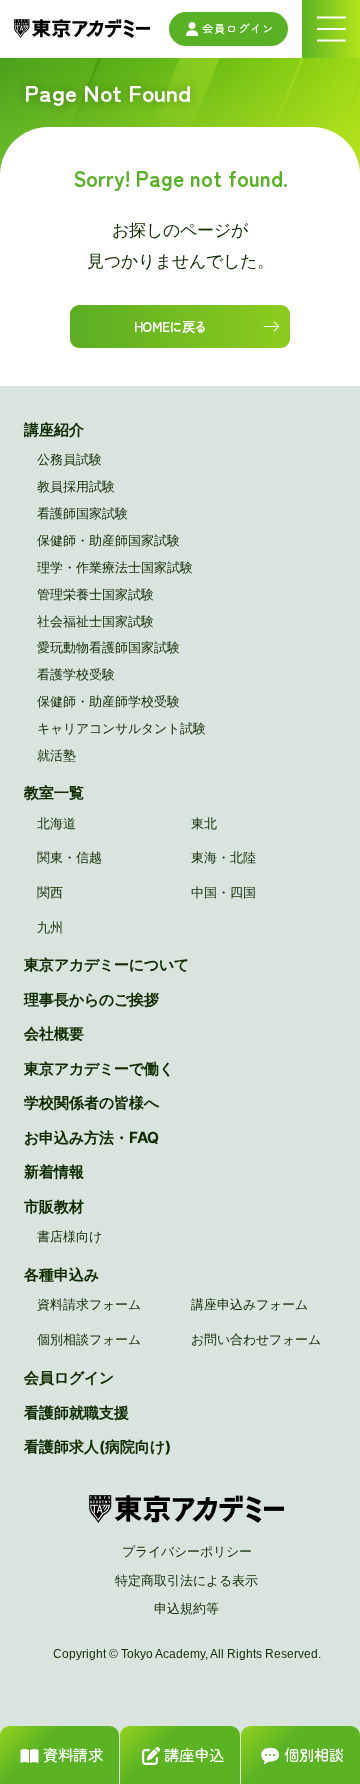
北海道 (56, 823)
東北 (204, 823)
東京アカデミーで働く (99, 1068)
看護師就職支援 (76, 1412)
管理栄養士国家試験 (95, 594)
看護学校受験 (76, 674)
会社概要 (54, 1033)
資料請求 (73, 1754)
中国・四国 (223, 892)
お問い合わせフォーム (256, 1339)
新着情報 (54, 1171)
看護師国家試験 (82, 513)
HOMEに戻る (170, 326)
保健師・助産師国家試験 (108, 540)
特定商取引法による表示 (186, 1580)
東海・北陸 (223, 857)
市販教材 (54, 1206)
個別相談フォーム (89, 1339)
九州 (50, 927)
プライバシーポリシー (187, 1551)
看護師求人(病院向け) (97, 1446)
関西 (50, 892)
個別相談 (314, 1754)
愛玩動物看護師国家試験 (108, 647)
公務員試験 (69, 459)
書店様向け (69, 1236)
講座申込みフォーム (249, 1304)
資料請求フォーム (89, 1304)
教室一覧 (54, 792)
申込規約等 (186, 1608)
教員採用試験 (76, 486)
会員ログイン (238, 28)
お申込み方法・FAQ (91, 1137)
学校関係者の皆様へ (91, 1102)
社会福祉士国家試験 (95, 621)
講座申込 (194, 1754)
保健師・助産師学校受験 (108, 701)
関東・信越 (69, 857)
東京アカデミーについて (106, 964)
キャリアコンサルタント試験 (121, 728)
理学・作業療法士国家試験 (115, 567)
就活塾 (56, 755)
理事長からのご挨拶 (91, 999)
